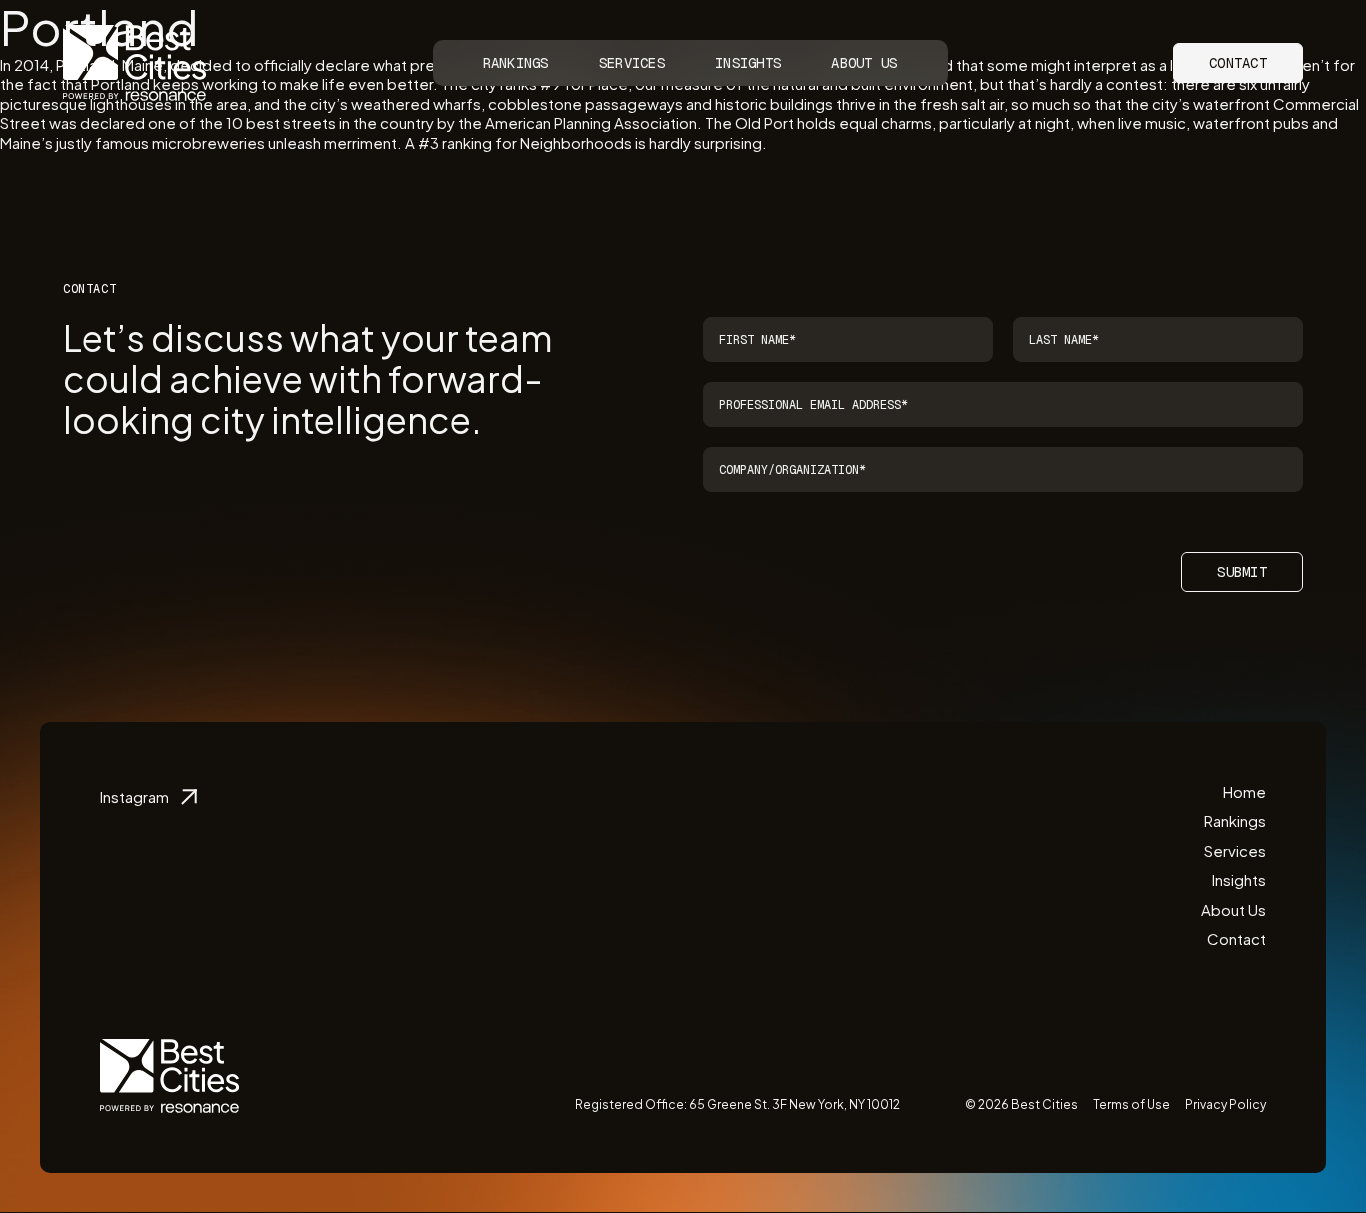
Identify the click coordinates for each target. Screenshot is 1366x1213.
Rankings (516, 63)
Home (1244, 791)
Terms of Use (1131, 1104)
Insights (748, 63)
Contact (1238, 63)
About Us (864, 63)
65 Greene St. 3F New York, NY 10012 (794, 1104)
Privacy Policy (1225, 1104)
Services (632, 63)
